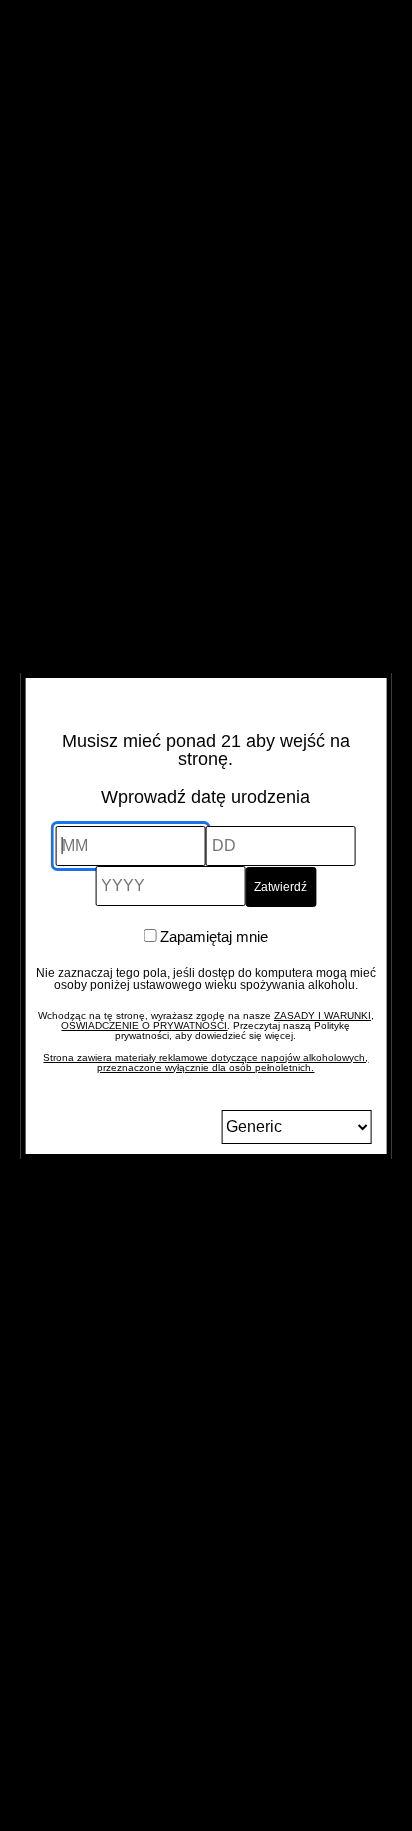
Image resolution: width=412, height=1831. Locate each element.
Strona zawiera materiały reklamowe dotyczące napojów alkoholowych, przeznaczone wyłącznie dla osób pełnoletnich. (205, 1062)
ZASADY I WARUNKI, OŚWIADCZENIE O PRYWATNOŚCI (217, 1020)
